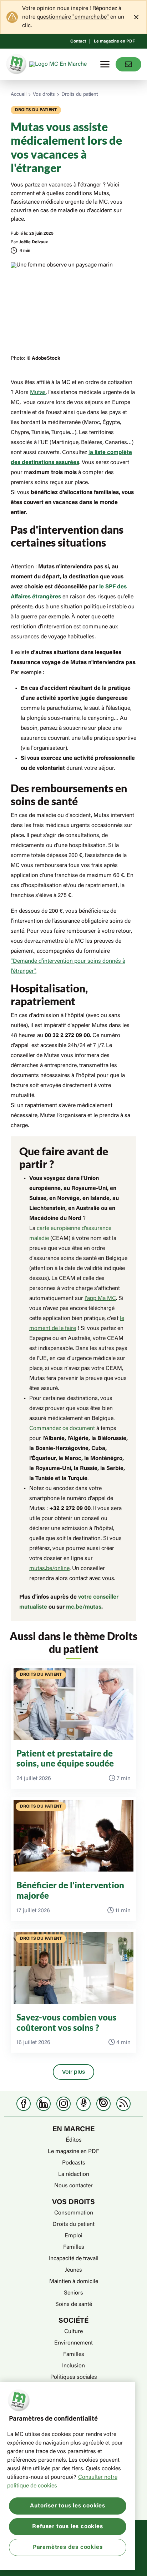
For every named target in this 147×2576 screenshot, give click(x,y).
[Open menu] (105, 64)
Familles (74, 2247)
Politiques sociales (74, 2377)
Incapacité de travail (74, 2259)
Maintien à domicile (74, 2282)
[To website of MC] (17, 64)
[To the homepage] (59, 64)
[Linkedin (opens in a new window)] (44, 2104)
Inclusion (73, 2366)
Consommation (74, 2213)
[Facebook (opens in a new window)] (24, 2104)
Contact (78, 41)
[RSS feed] (123, 2104)
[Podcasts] (83, 2104)
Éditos (74, 2140)
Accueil (19, 95)
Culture (73, 2332)
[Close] (136, 17)
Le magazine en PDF (114, 41)
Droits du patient (80, 95)
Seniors (73, 2293)
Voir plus (73, 2072)
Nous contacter (73, 2186)
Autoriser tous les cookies (68, 2506)
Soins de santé (74, 2305)
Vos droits (44, 95)
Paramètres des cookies (68, 2547)
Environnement (73, 2343)
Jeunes (73, 2270)
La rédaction (74, 2174)
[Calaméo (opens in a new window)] (103, 2104)
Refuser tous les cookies (67, 2527)
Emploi (73, 2236)
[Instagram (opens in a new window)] (64, 2104)
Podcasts (74, 2163)
